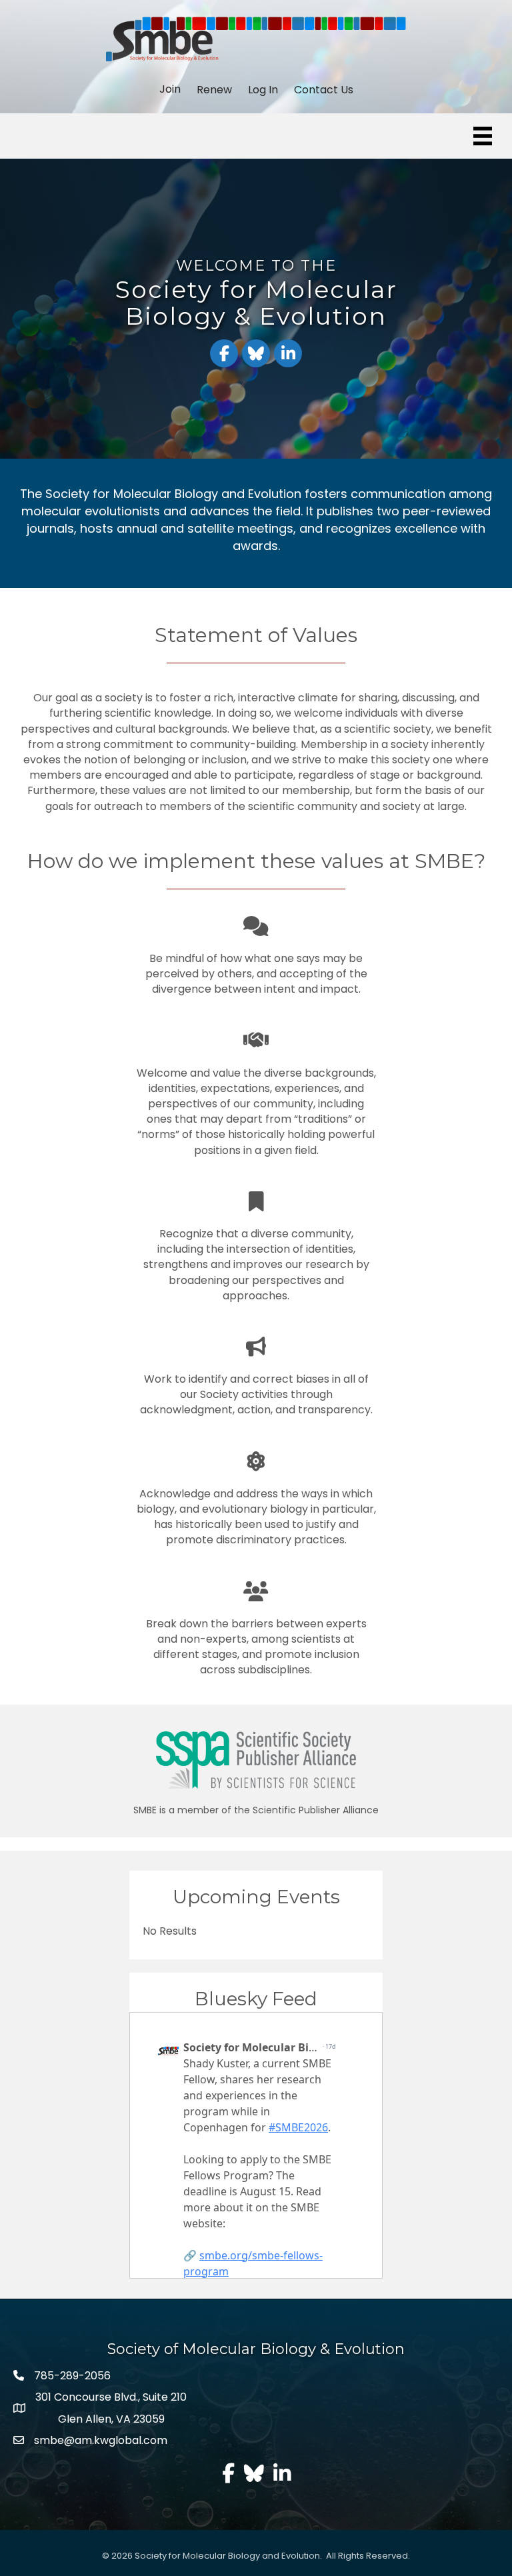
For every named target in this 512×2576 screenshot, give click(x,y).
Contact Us (324, 90)
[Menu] (483, 136)
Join (170, 89)
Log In (263, 90)
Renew (214, 90)
